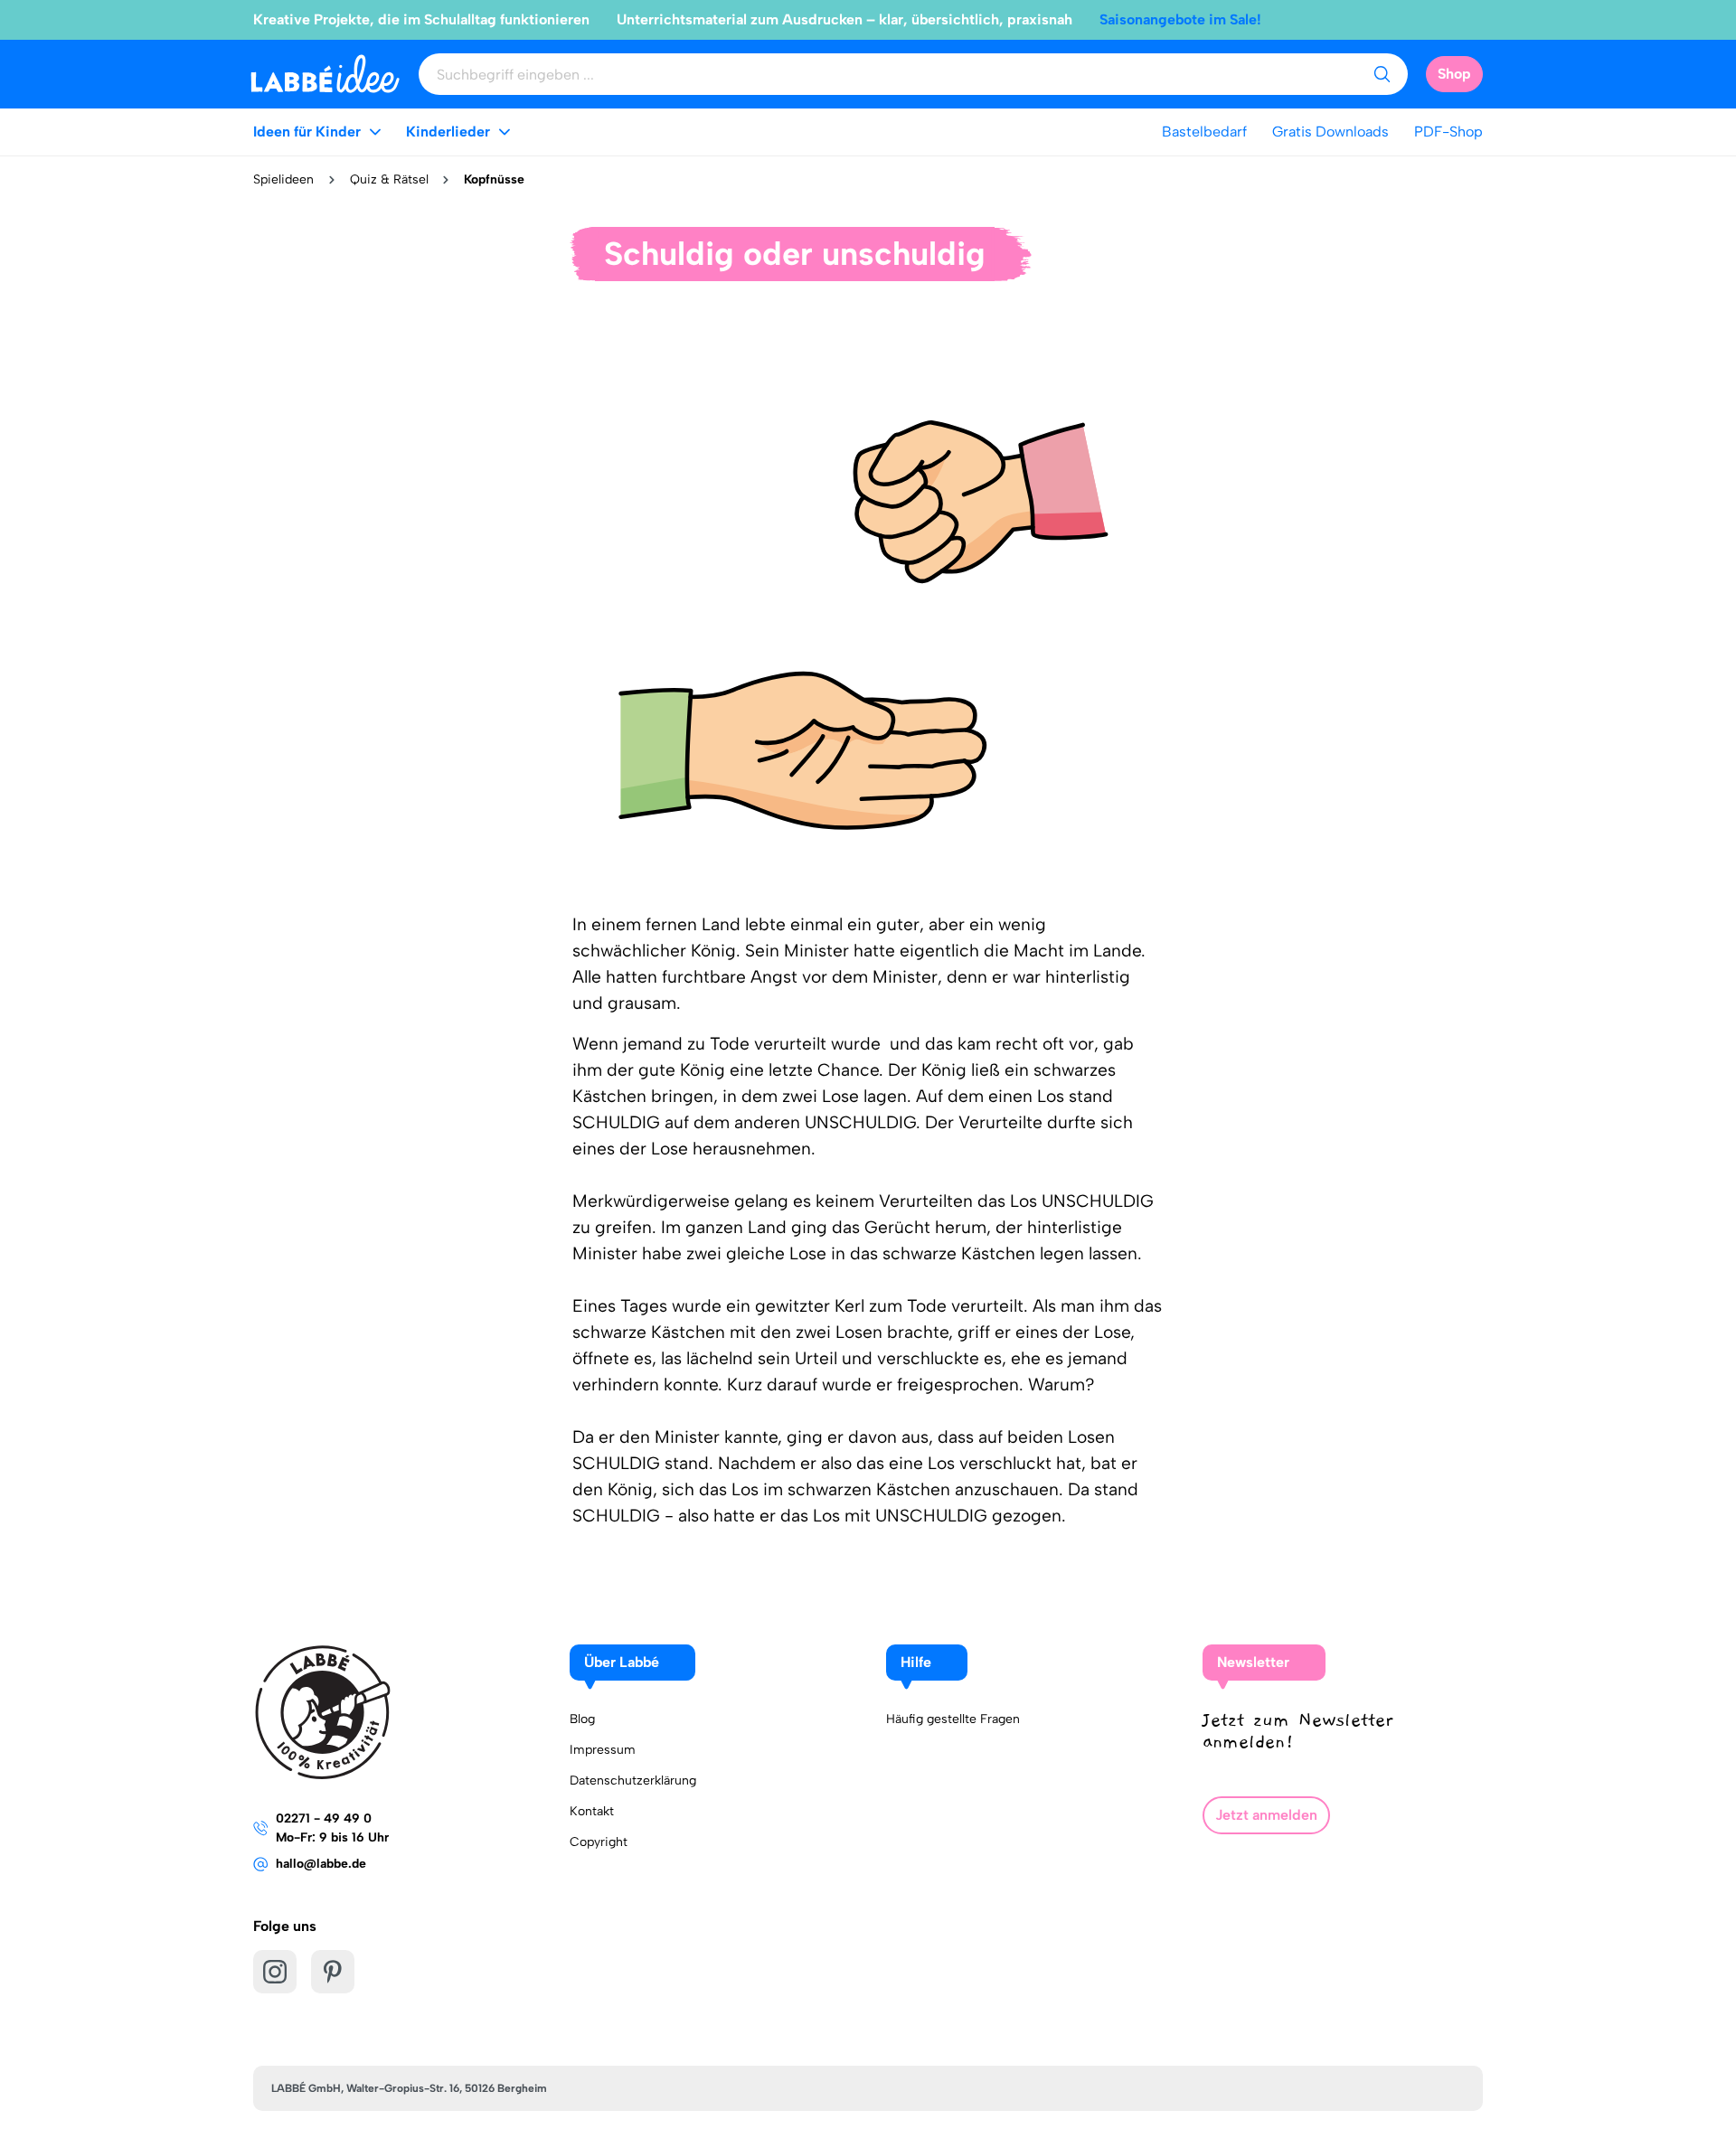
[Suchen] (1382, 74)
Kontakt (592, 1811)
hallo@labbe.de (321, 1864)
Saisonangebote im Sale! (1180, 19)
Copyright (599, 1842)
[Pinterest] (333, 1972)
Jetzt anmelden (1266, 1815)
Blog (582, 1719)
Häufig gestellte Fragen (953, 1719)
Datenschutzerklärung (633, 1780)
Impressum (603, 1750)
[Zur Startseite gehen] (325, 74)
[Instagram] (275, 1972)
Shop (1454, 74)
